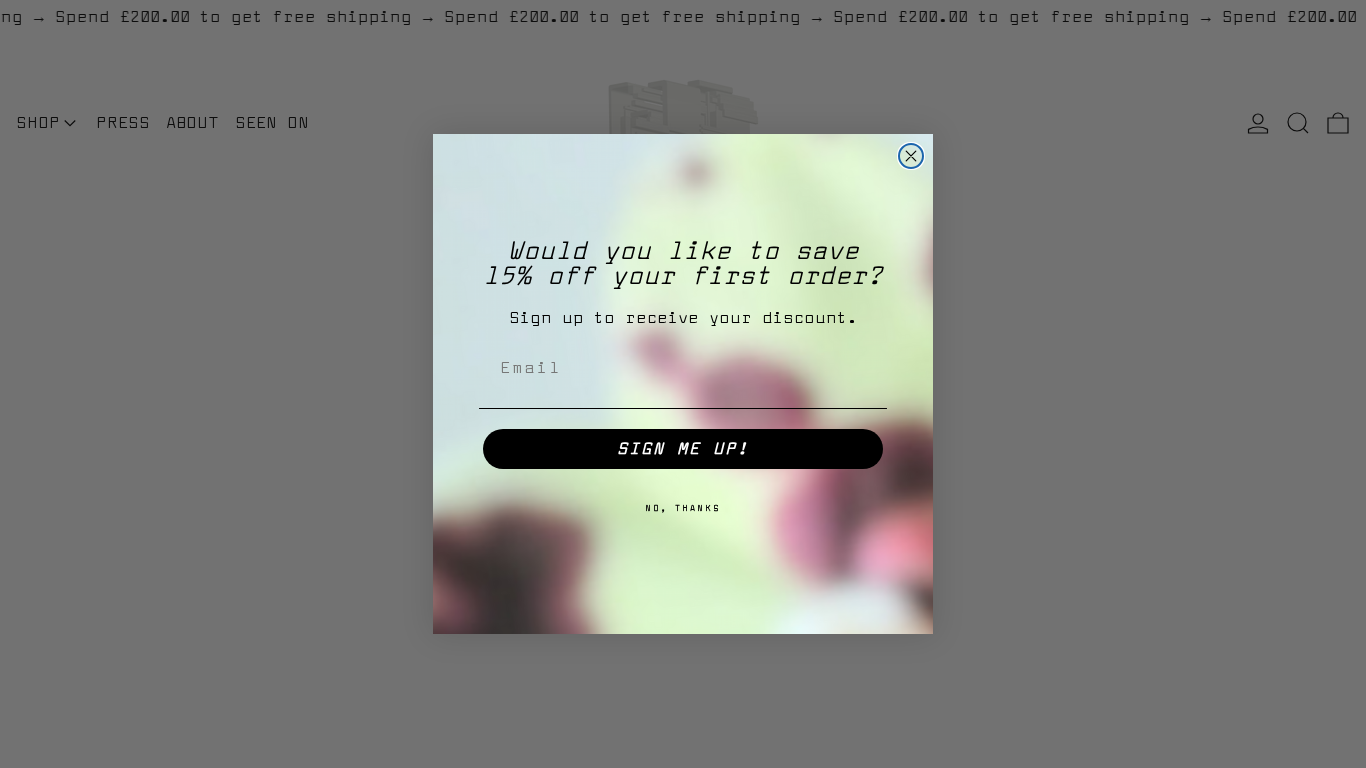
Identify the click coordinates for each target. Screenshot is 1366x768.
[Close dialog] (911, 156)
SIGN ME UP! (683, 449)
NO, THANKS (683, 509)
